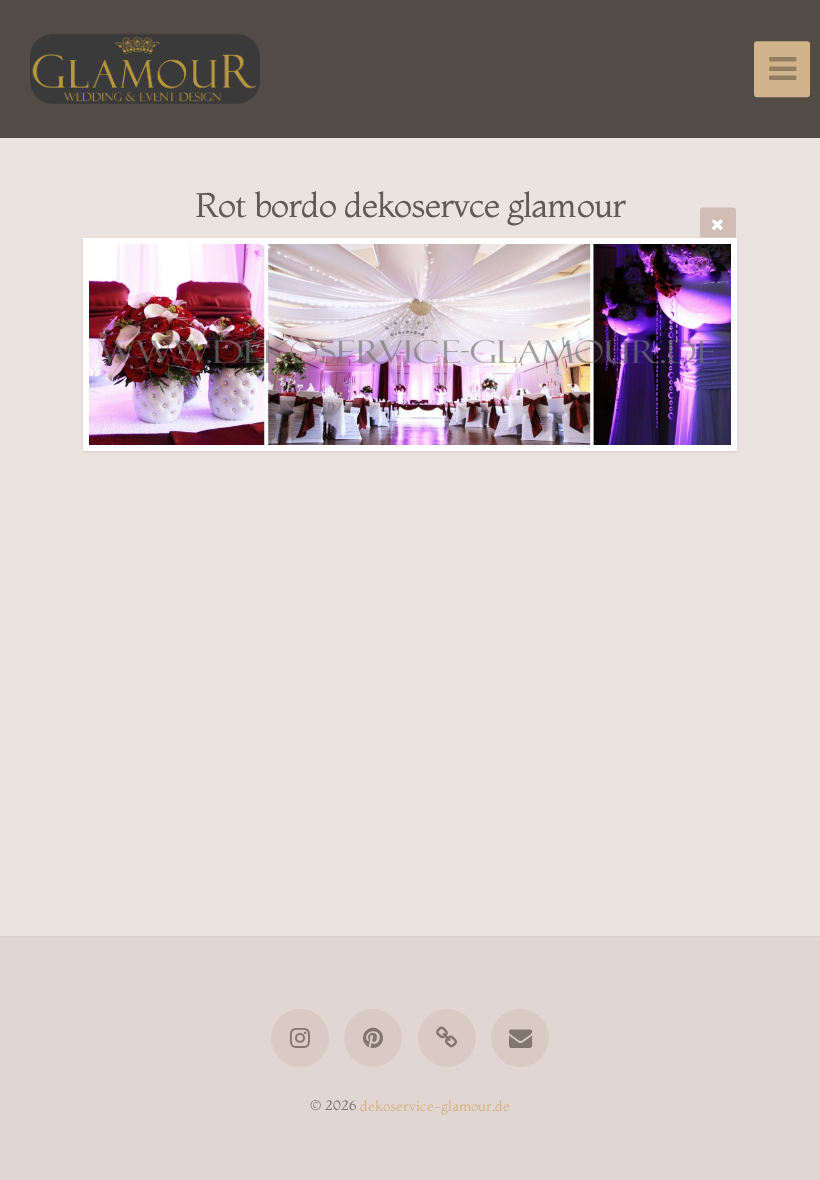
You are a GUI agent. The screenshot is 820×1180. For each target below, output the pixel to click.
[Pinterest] (373, 1038)
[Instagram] (300, 1038)
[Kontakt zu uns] (520, 1038)
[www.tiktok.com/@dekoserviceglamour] (447, 1038)
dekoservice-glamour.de (435, 1105)
